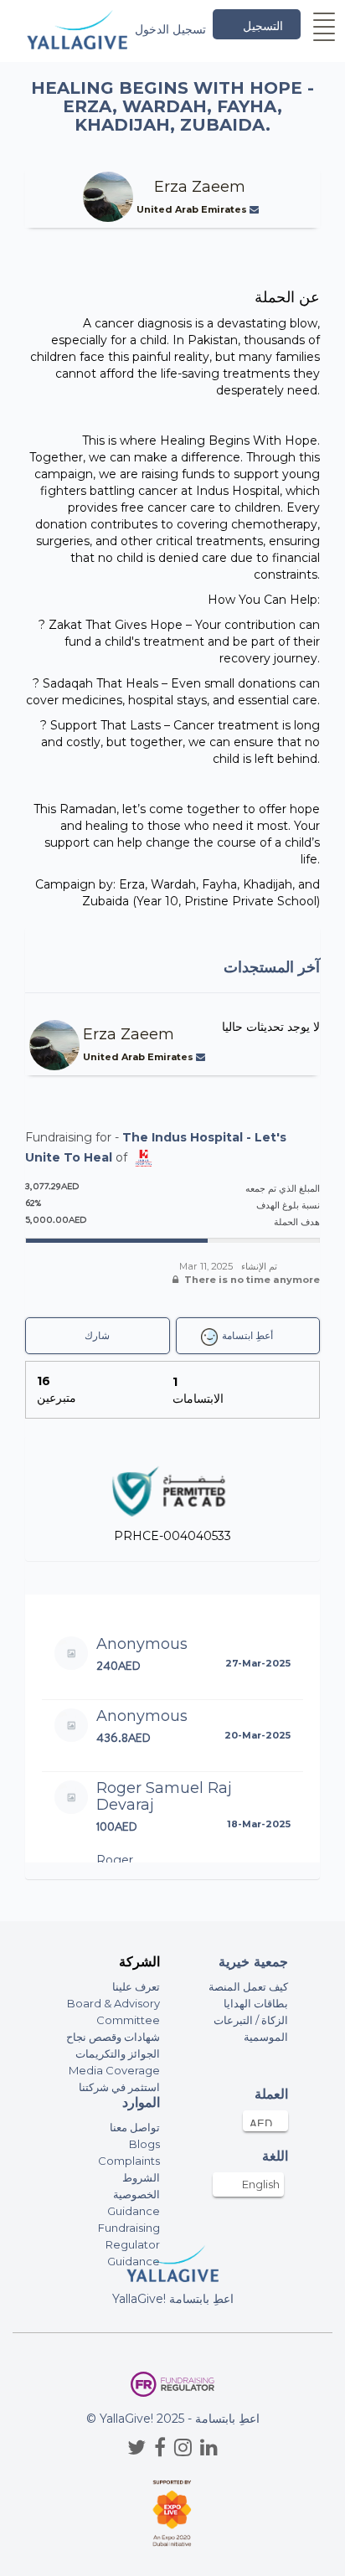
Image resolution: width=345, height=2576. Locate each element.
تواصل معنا (135, 2127)
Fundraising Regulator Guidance (129, 2244)
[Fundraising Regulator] (172, 2385)
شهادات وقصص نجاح (113, 2037)
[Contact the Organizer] (256, 209)
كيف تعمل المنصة (248, 1986)
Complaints (129, 2161)
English (261, 2184)
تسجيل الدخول (170, 29)
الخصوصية (136, 2194)
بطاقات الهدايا (256, 2003)
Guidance (134, 2211)
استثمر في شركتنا (119, 2087)
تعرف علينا (136, 1986)
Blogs (144, 2144)
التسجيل (263, 26)
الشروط (141, 2177)
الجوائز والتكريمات (118, 2053)
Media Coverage (114, 2070)
